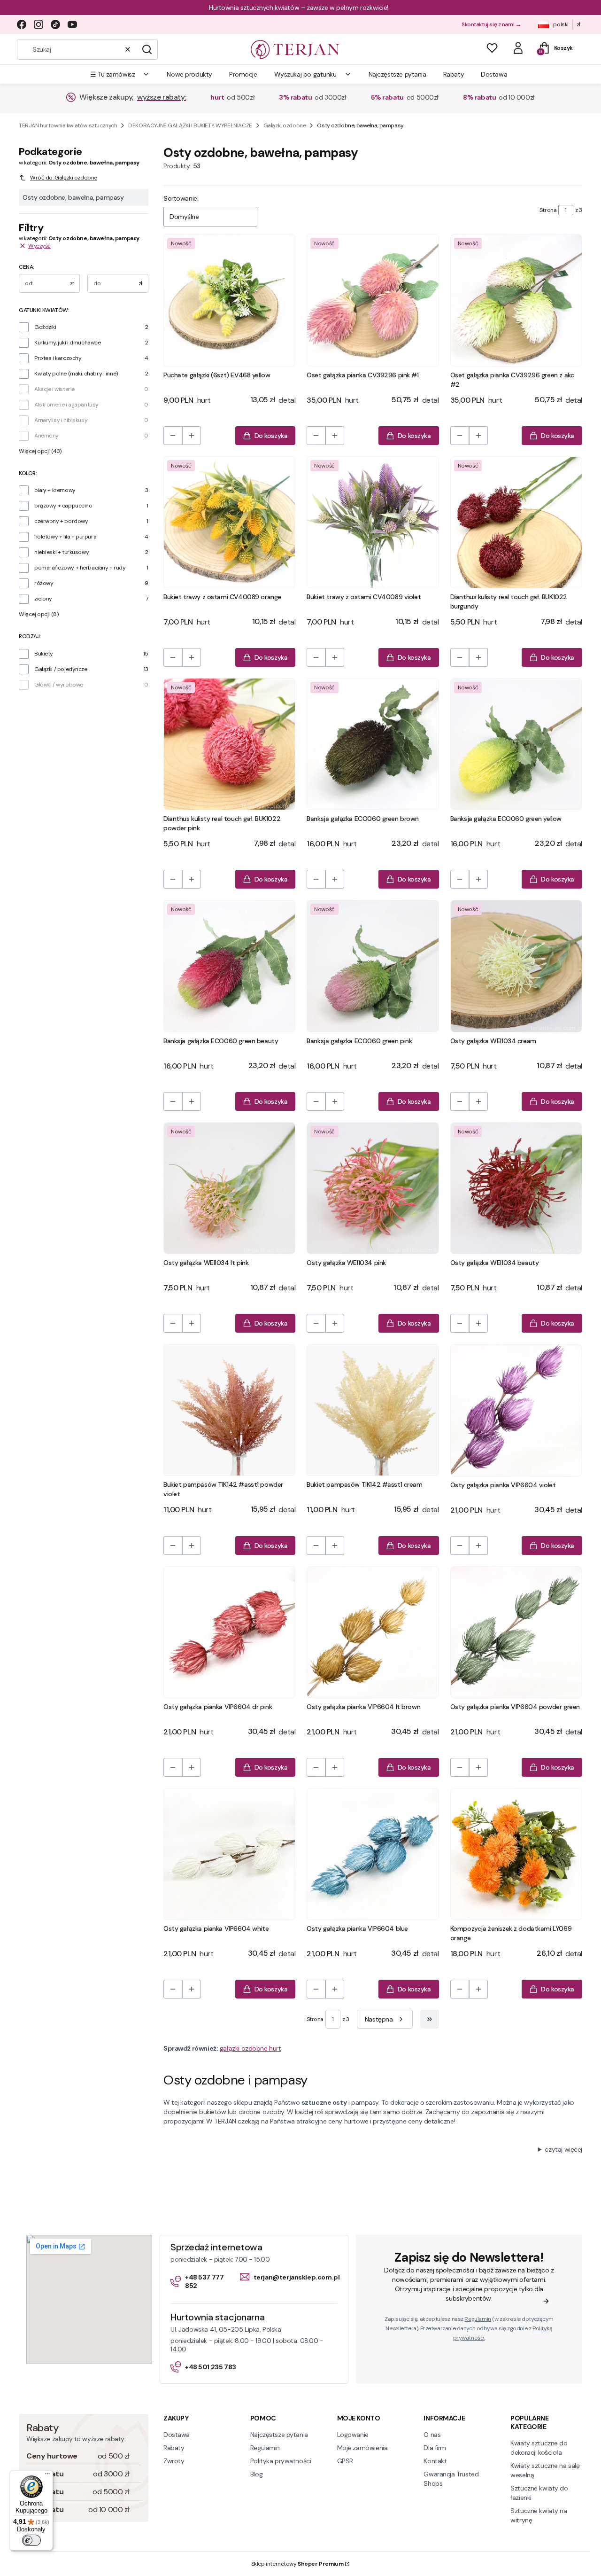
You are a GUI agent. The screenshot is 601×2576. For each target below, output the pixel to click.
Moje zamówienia (362, 2448)
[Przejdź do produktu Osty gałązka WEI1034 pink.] (373, 1188)
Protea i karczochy (58, 358)
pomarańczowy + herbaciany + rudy (80, 568)
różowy (44, 583)
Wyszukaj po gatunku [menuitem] (305, 74)
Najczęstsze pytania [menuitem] (397, 74)
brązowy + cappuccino (63, 506)
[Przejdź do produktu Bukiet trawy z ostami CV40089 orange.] (229, 522)
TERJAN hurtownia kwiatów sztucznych (68, 125)
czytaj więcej (563, 2149)
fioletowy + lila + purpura (65, 537)
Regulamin (478, 2319)
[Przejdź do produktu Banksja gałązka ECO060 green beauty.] (229, 966)
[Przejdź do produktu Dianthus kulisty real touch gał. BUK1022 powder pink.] (229, 744)
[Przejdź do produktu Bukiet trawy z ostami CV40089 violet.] (373, 522)
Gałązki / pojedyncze (61, 669)
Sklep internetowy (297, 2564)
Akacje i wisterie (54, 389)
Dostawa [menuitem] (494, 74)
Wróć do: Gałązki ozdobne (64, 178)
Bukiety (44, 654)
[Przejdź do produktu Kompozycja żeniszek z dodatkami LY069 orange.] (516, 1854)
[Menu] (47, 2476)
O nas (432, 2435)
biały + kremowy (55, 490)
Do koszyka (271, 436)
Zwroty (174, 2461)
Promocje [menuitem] (243, 74)
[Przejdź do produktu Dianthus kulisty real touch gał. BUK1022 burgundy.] (516, 522)
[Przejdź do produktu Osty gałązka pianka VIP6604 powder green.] (516, 1632)
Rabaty (174, 2448)
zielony (43, 599)
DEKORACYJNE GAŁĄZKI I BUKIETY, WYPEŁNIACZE (190, 125)
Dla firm (435, 2448)
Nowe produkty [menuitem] (189, 74)
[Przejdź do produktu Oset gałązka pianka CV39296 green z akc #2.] (516, 300)
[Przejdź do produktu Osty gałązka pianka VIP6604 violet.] (516, 1410)
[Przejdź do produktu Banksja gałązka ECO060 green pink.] (373, 966)
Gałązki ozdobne (285, 125)
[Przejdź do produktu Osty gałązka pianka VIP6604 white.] (229, 1854)
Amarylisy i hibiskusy (61, 420)
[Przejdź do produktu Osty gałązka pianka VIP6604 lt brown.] (373, 1632)
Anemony (46, 436)
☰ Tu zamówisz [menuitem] (113, 74)
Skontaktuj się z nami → (491, 24)
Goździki (45, 327)
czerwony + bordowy (61, 521)
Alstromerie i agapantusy (66, 405)
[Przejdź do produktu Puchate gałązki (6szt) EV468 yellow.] (229, 300)
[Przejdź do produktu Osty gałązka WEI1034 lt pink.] (229, 1188)
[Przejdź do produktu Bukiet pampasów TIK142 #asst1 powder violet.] (229, 1410)
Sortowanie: (181, 198)
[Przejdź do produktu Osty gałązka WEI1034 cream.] (516, 966)
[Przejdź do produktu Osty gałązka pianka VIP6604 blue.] (373, 1854)
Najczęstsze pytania (279, 2435)
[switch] (31, 2540)
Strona (548, 210)
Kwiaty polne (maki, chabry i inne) (76, 374)
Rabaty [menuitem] (454, 74)
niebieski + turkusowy (62, 552)
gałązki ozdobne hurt (250, 2048)
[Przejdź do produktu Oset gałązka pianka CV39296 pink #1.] (373, 300)
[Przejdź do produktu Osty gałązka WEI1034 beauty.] (516, 1188)
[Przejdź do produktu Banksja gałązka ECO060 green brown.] (373, 744)
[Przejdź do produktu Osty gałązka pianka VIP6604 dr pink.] (229, 1632)
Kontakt (435, 2461)
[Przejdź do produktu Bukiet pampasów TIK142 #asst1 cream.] (373, 1410)
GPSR (345, 2461)
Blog (256, 2474)
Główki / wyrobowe (59, 685)
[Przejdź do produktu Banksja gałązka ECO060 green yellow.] (516, 744)
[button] (147, 49)
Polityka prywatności (281, 2461)
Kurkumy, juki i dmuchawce (68, 343)
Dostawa (177, 2435)
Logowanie (353, 2435)
